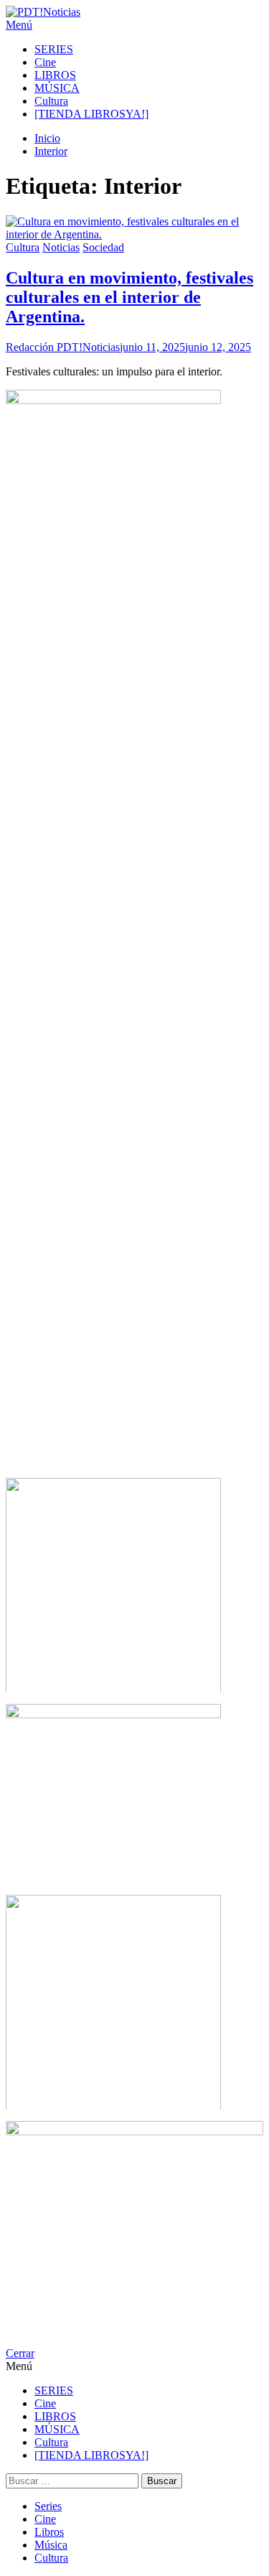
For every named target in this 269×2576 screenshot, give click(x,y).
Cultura (51, 101)
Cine (45, 62)
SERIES (54, 49)
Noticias (61, 247)
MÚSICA (57, 88)
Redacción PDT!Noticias (63, 347)
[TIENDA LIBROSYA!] (91, 114)
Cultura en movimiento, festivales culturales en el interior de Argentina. (129, 297)
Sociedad (103, 247)
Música (51, 2545)
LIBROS (55, 75)
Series (48, 2506)
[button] (134, 25)
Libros (49, 2532)
